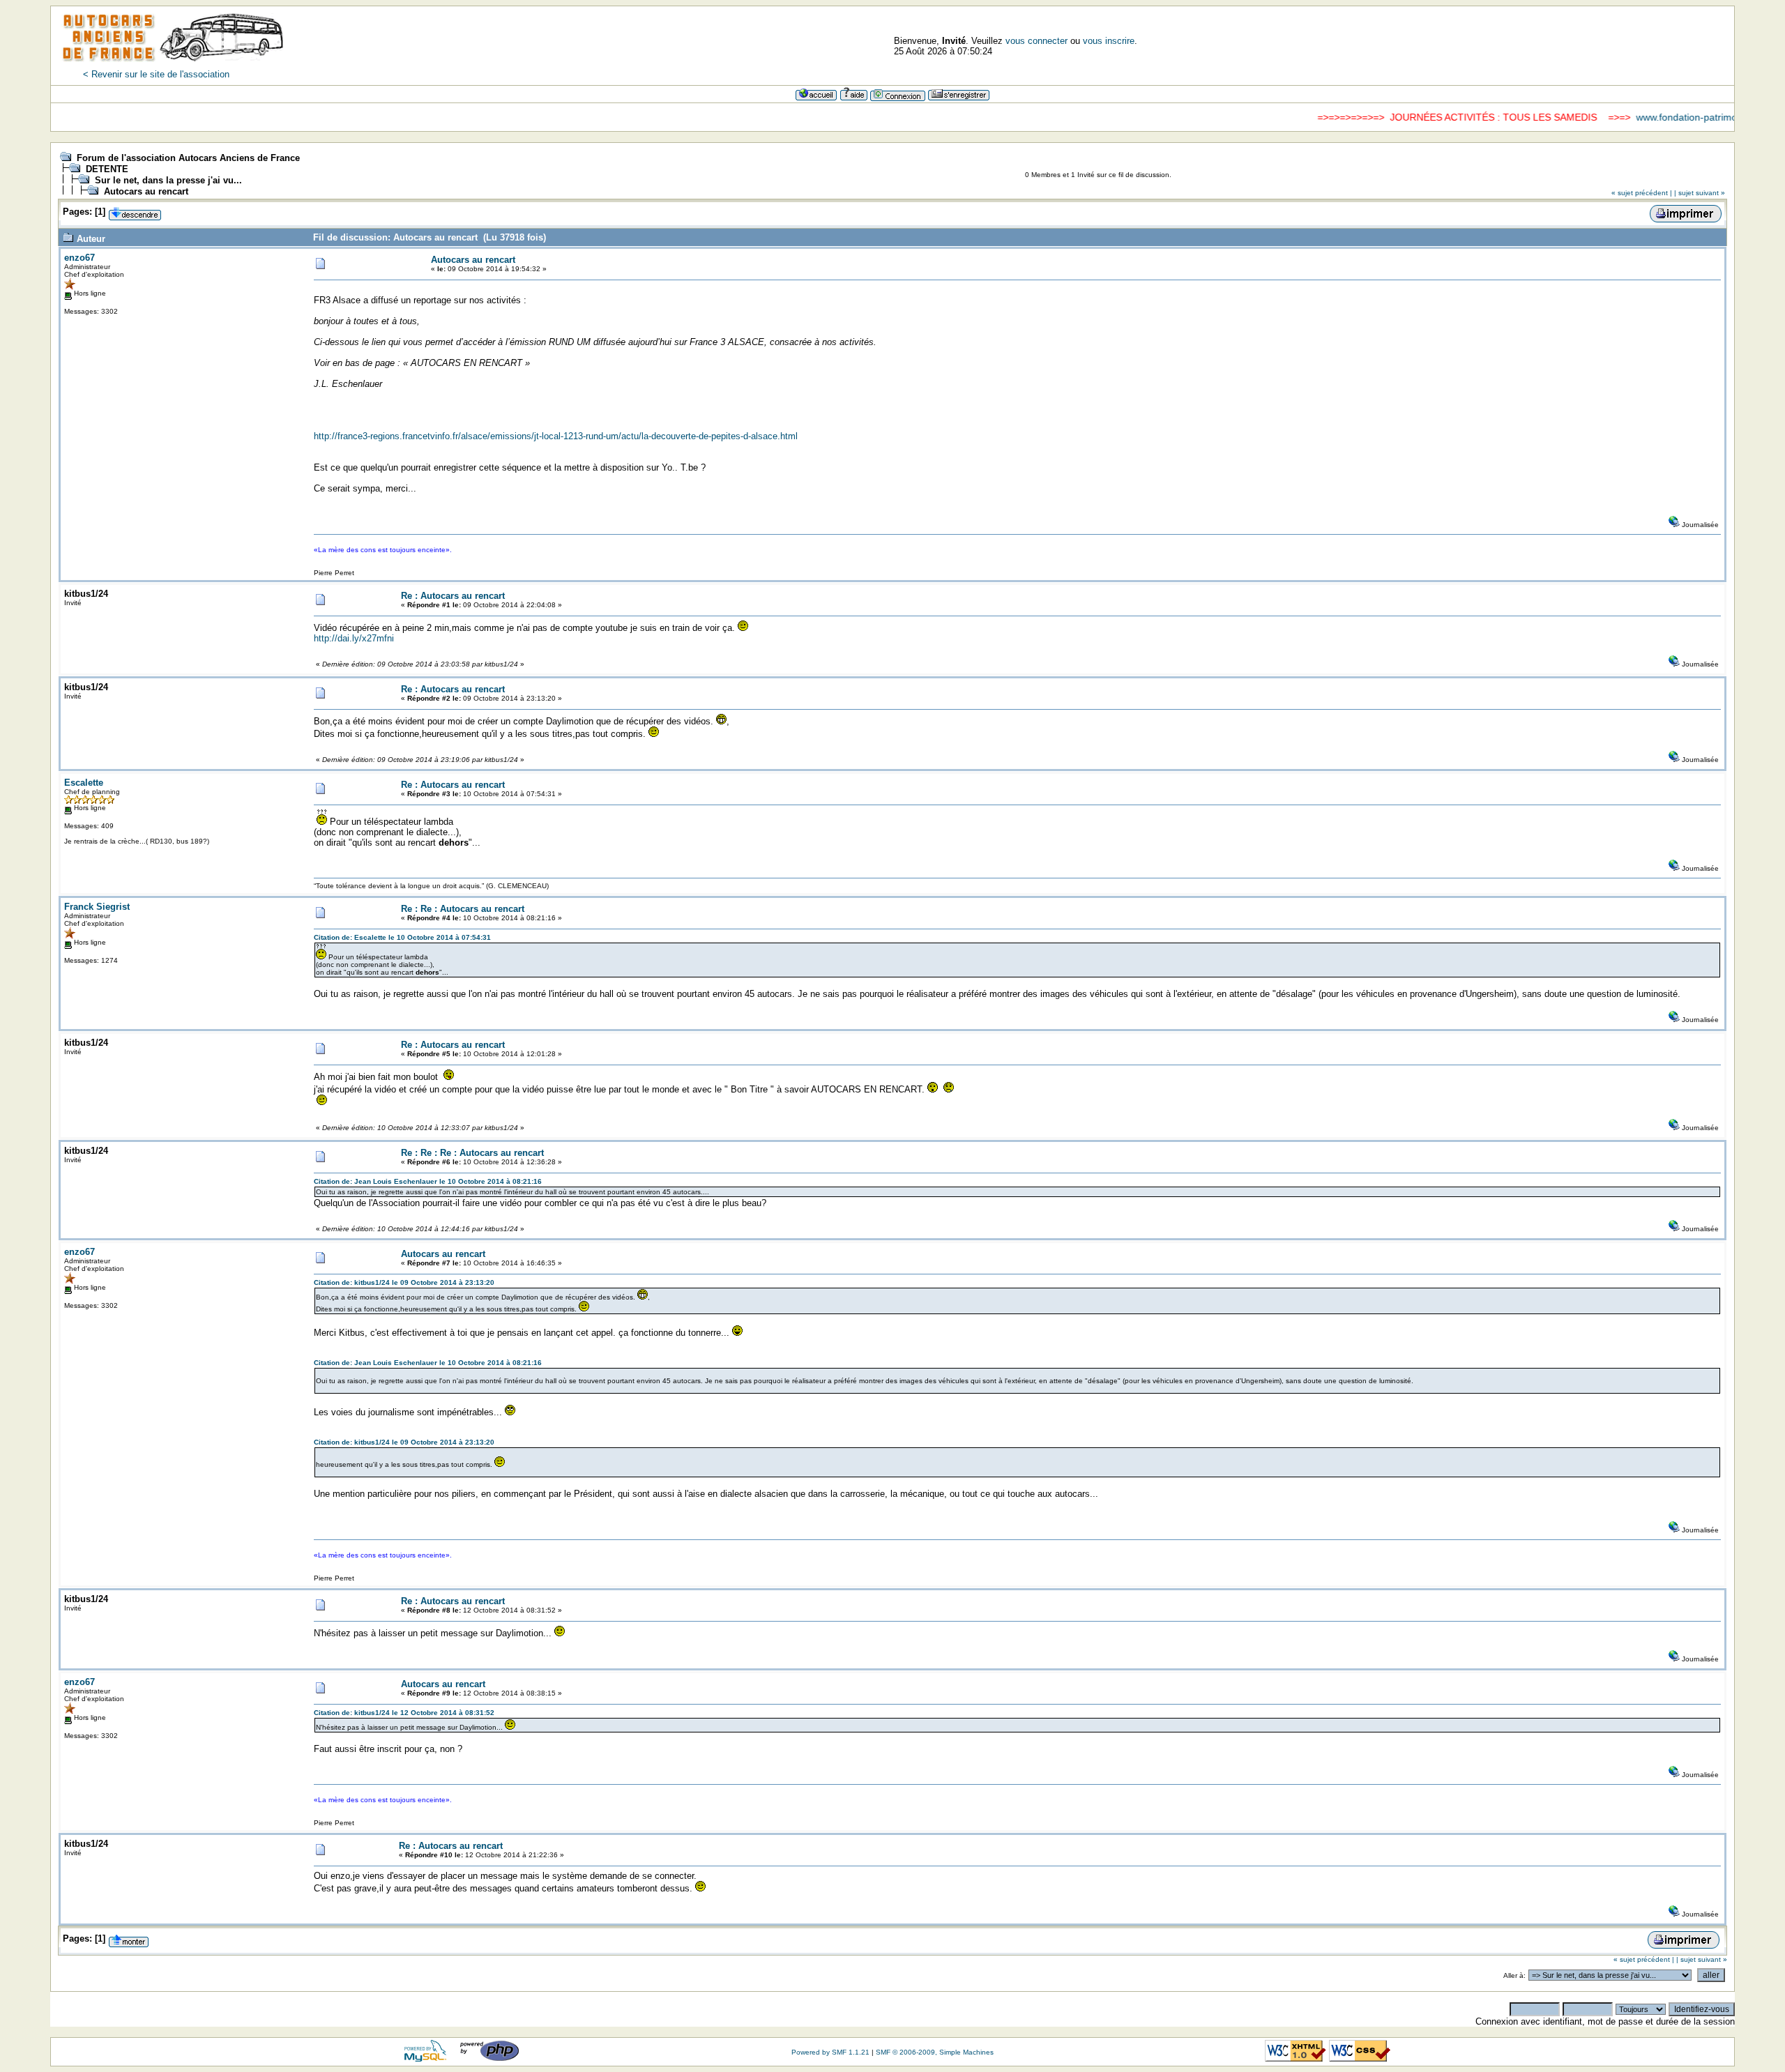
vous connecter (1036, 41)
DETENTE (107, 169)
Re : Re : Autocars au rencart (463, 909)
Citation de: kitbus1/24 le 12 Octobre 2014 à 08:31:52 (404, 1713)
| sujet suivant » (1700, 193)
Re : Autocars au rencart (453, 596)
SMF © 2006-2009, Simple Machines (935, 2052)
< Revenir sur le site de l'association (156, 74)
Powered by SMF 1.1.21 (830, 2052)
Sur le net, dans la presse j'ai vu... (168, 180)
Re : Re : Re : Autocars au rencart (472, 1153)
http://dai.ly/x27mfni (354, 638)
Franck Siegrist (97, 907)
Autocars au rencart (146, 191)
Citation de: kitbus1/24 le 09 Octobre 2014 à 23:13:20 (404, 1282)
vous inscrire (1109, 41)
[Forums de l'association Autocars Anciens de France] (173, 66)
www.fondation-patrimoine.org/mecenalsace (1682, 117)
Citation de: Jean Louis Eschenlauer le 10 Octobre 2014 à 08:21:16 (428, 1181)
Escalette (84, 783)
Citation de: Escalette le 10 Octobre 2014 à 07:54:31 (402, 937)
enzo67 (79, 258)
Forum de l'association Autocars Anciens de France (188, 158)
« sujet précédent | (1642, 193)
